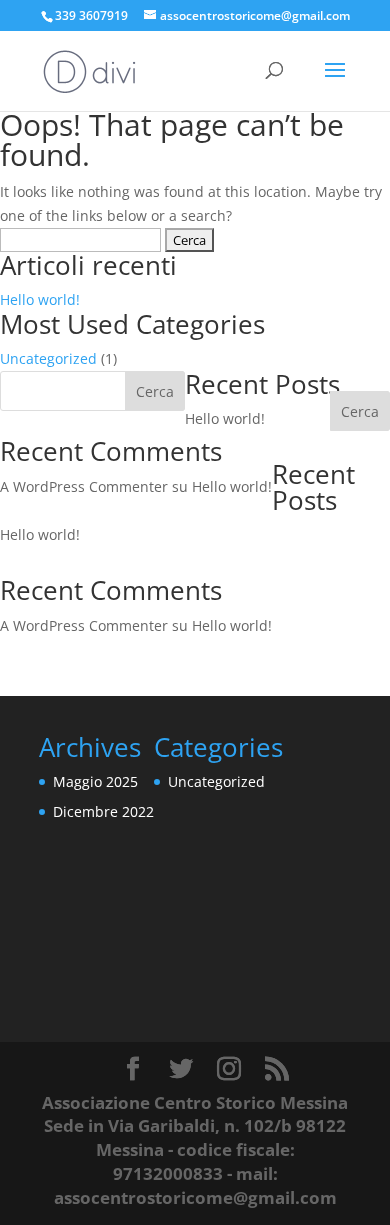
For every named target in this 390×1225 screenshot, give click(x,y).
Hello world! (40, 299)
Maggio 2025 (95, 781)
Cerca (360, 411)
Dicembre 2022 (103, 811)
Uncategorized (48, 358)
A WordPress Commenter (84, 486)
